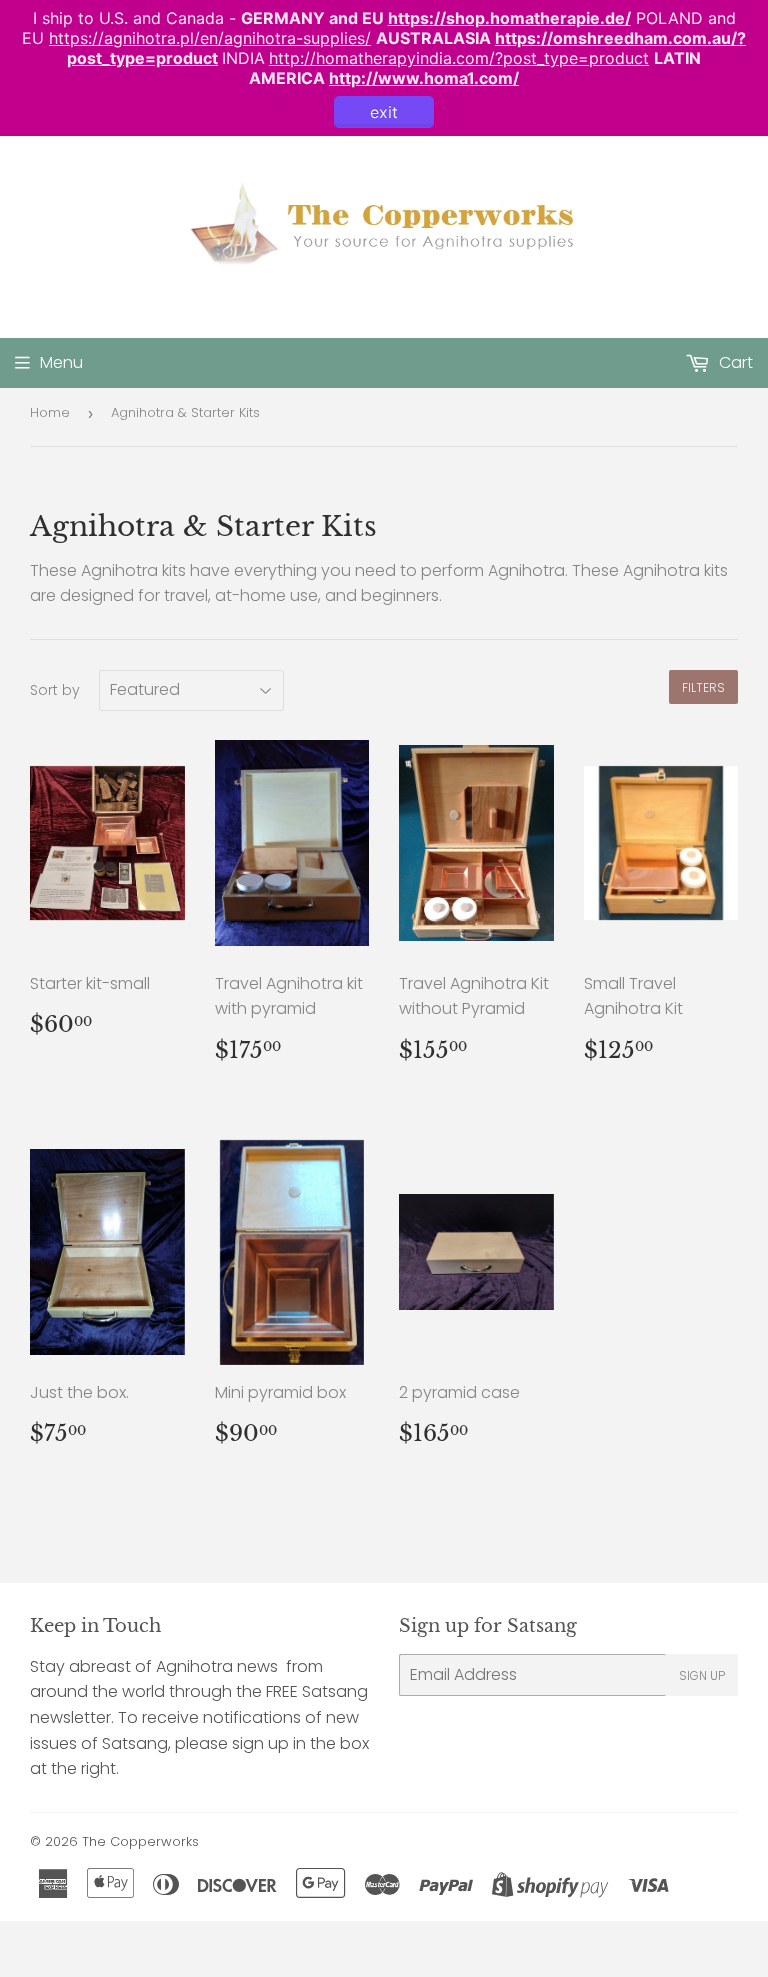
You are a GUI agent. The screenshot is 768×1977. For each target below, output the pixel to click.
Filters (703, 687)
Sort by (55, 690)
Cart (734, 362)
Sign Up (702, 1675)
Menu (61, 362)
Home (50, 412)
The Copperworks (140, 1841)
